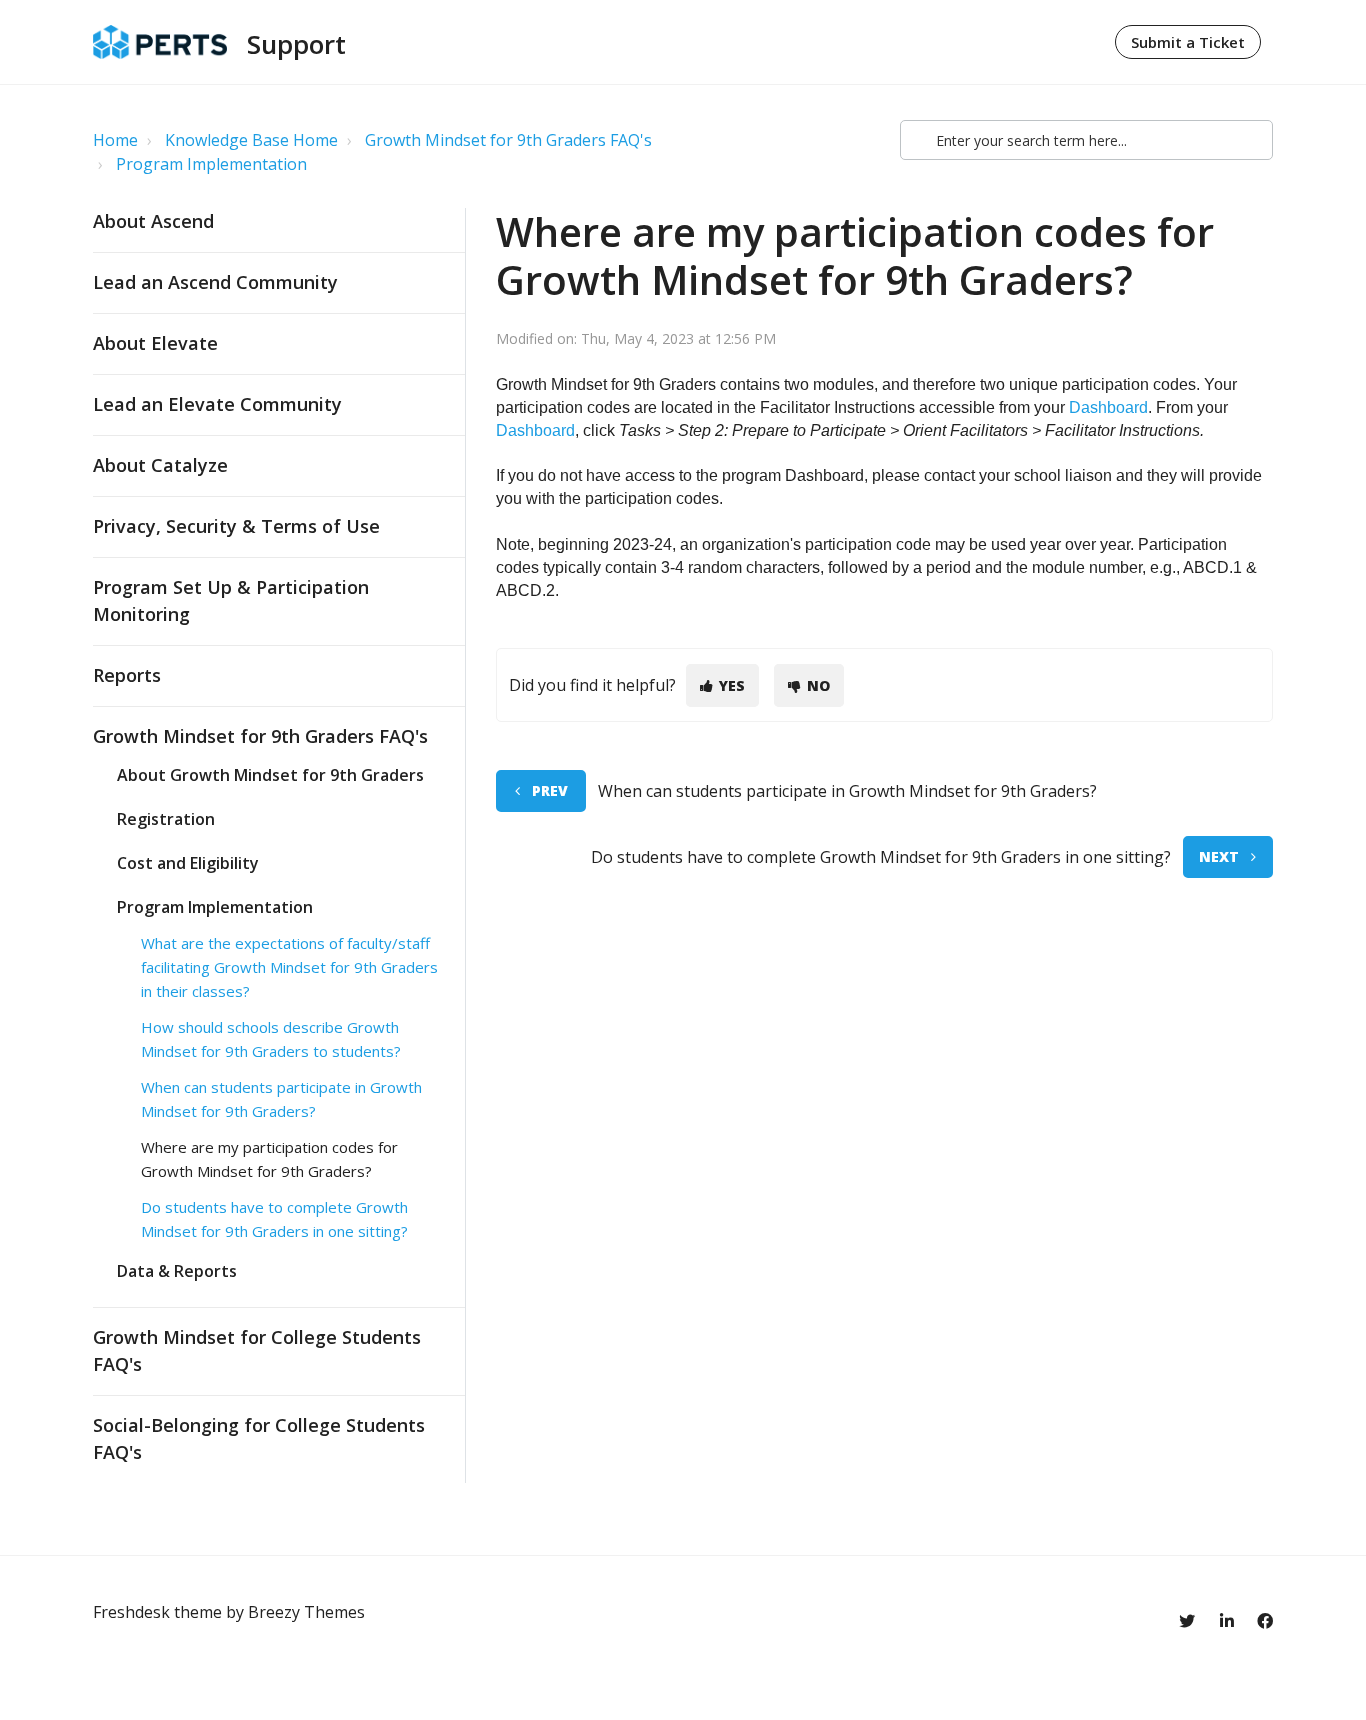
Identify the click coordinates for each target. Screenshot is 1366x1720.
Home (115, 140)
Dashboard (1108, 407)
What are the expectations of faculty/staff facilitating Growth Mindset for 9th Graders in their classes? (289, 967)
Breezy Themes (306, 1612)
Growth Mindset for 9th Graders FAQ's (508, 140)
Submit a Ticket (1188, 42)
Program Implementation (211, 164)
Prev (550, 790)
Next (1219, 856)
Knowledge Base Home (251, 140)
